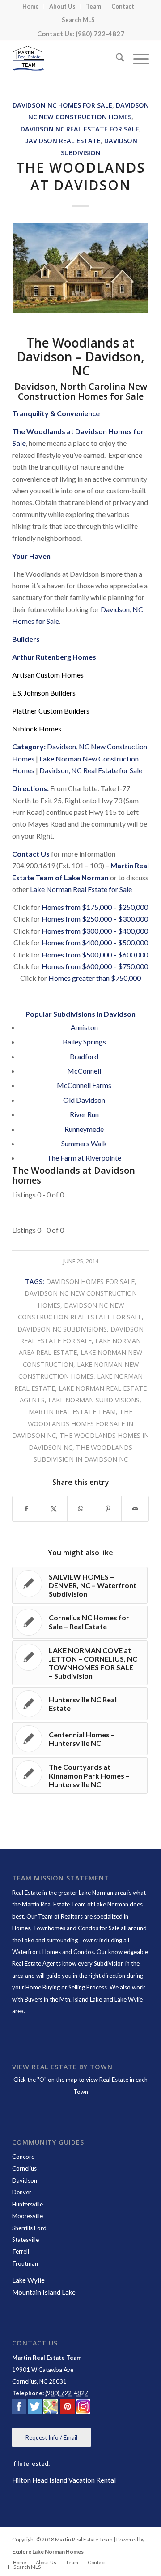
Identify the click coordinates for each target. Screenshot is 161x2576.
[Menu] (137, 59)
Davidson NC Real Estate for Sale (80, 129)
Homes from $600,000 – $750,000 (95, 966)
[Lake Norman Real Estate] (67, 59)
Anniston (84, 1027)
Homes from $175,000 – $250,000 (95, 907)
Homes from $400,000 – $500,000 (95, 942)
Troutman (25, 2263)
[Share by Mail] (135, 1509)
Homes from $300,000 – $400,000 (95, 931)
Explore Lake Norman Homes (48, 2552)
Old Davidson (84, 1100)
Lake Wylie (28, 2280)
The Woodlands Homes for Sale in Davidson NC (73, 1423)
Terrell (21, 2251)
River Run (84, 1114)
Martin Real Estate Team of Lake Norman (75, 1904)
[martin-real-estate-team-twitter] (35, 2408)
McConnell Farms (84, 1085)
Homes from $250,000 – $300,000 (95, 919)
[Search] (116, 59)
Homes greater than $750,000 (95, 978)
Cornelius (24, 2168)
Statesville (25, 2240)
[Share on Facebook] (26, 1509)
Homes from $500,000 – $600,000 (95, 955)
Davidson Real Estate (62, 141)
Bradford (84, 1056)
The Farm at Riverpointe (84, 1158)
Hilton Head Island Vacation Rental (64, 2480)
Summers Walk (84, 1143)
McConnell (84, 1071)
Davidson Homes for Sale (90, 1281)
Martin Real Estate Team (72, 1412)
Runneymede (84, 1129)
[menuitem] (31, 7)
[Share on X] (54, 1509)
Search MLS (78, 20)
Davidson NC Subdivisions (62, 1329)
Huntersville (28, 2204)
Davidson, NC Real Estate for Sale (91, 770)
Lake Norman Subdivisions (94, 1400)
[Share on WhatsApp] (81, 1509)
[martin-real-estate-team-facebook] (19, 2408)
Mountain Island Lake (44, 2292)
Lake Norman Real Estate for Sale (81, 889)
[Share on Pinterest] (108, 1509)
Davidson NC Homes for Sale (62, 105)
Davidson (25, 2180)
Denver (22, 2192)
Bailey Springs (84, 1042)
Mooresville (28, 2216)
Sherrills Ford (29, 2228)
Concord (23, 2157)
